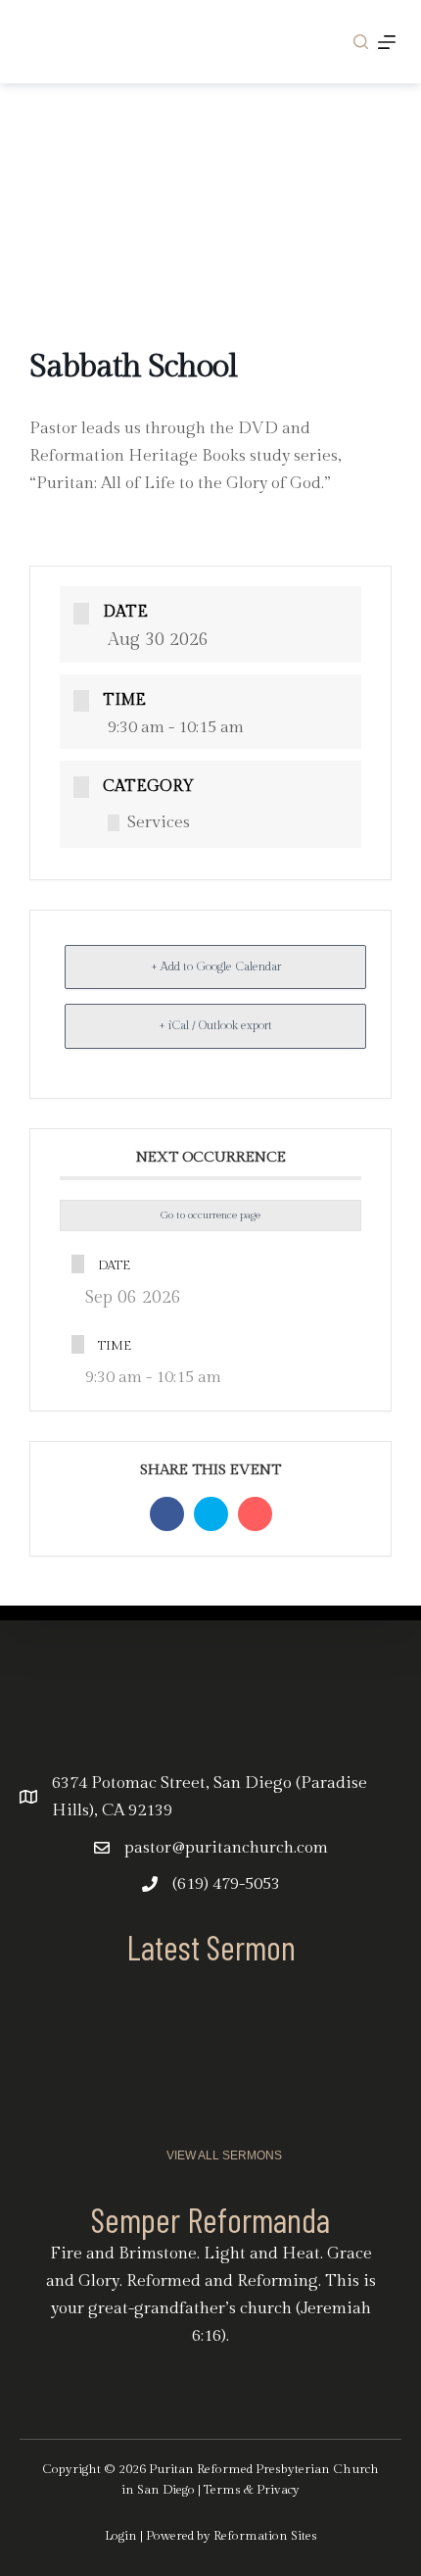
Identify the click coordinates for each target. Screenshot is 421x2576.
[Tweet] (211, 1514)
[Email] (255, 1514)
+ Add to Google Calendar (216, 966)
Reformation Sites (265, 2536)
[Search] (361, 42)
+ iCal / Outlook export (215, 1025)
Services (159, 822)
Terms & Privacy (252, 2490)
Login (121, 2536)
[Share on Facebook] (167, 1514)
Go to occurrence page (210, 1215)
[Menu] (387, 42)
